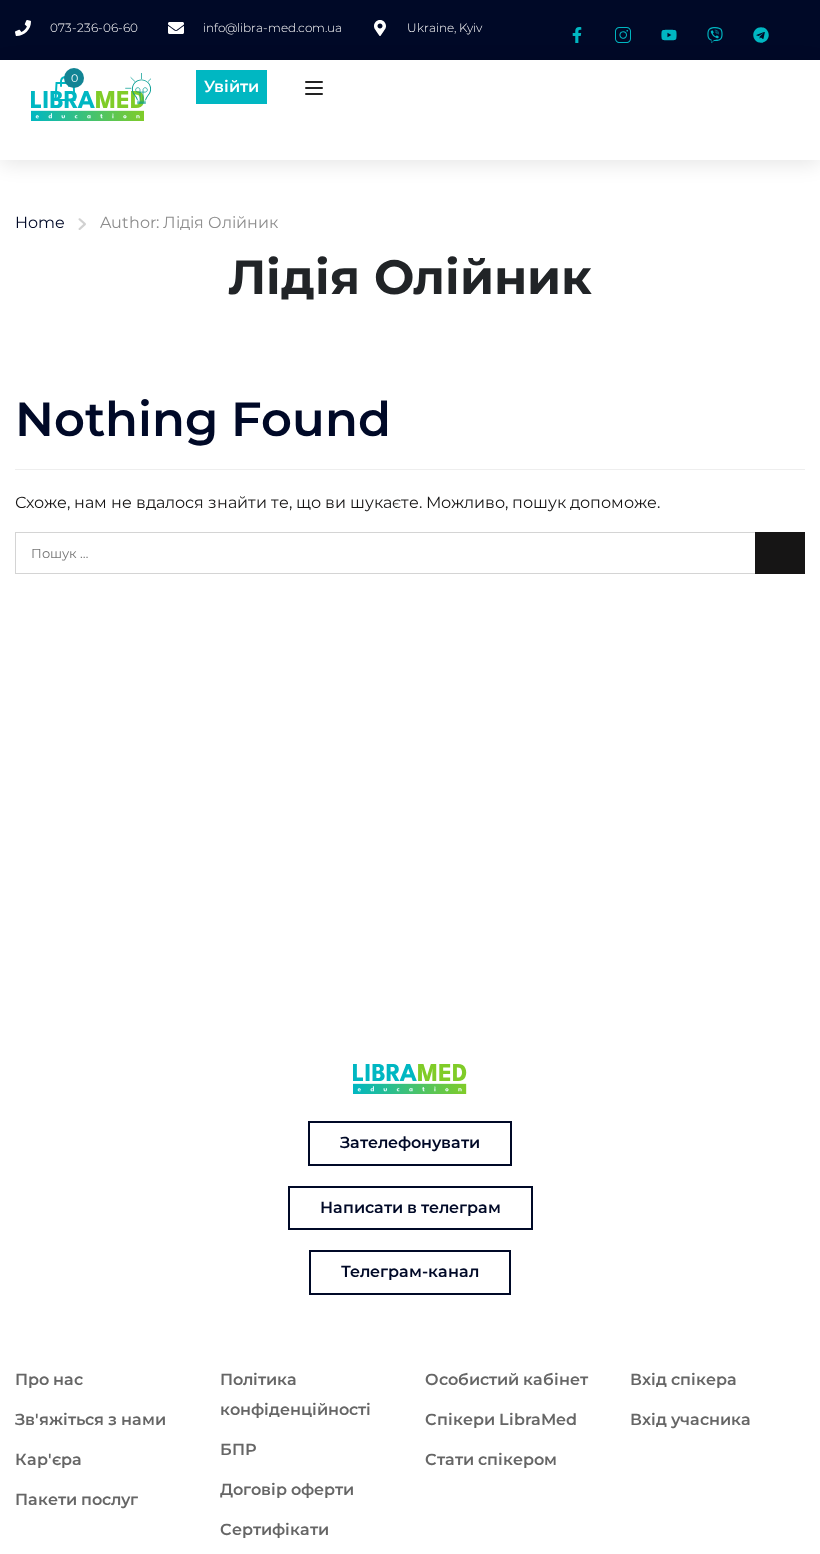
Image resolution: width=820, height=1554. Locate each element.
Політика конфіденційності (295, 1394)
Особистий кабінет (506, 1379)
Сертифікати (274, 1529)
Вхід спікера (683, 1379)
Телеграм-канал (410, 1271)
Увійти (231, 86)
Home (40, 222)
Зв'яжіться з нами (90, 1419)
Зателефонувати (410, 1142)
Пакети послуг (76, 1499)
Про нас (49, 1379)
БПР (238, 1449)
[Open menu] (316, 92)
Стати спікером (491, 1459)
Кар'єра (48, 1459)
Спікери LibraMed (501, 1419)
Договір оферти (287, 1489)
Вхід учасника (690, 1419)
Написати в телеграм (410, 1207)
